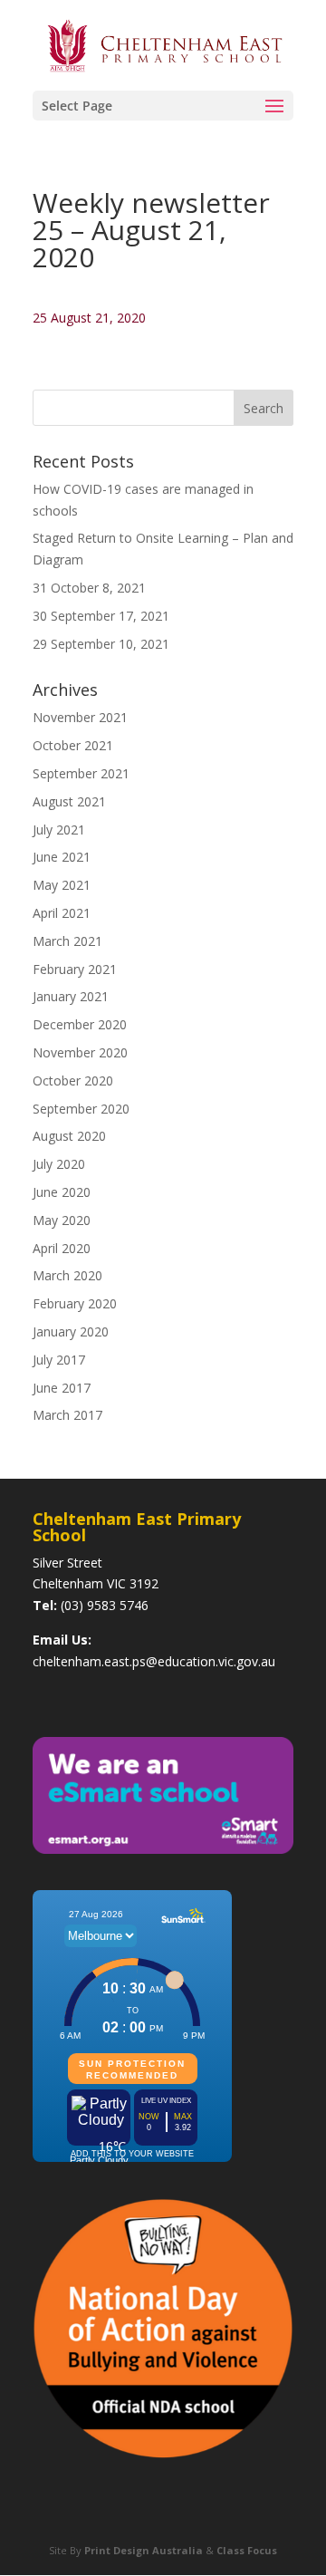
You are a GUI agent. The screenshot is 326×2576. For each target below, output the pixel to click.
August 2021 (69, 801)
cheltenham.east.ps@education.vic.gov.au (154, 1661)
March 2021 (67, 941)
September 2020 (81, 1109)
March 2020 (67, 1275)
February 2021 (75, 969)
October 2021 (73, 745)
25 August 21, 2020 (89, 318)
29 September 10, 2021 (101, 644)
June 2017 (62, 1388)
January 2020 (71, 1331)
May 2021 (62, 885)
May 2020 (62, 1220)
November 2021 (80, 717)
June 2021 (62, 857)
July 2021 (59, 830)
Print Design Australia (144, 2550)
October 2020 (73, 1081)
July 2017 (59, 1360)
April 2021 (62, 913)
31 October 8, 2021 (89, 588)
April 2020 (62, 1248)
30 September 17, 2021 (101, 616)
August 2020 (69, 1136)
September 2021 (81, 773)
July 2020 (59, 1164)
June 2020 (62, 1192)
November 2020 (80, 1052)
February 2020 (75, 1303)
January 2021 (71, 996)
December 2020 (80, 1024)
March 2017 (67, 1415)
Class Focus (247, 2550)
